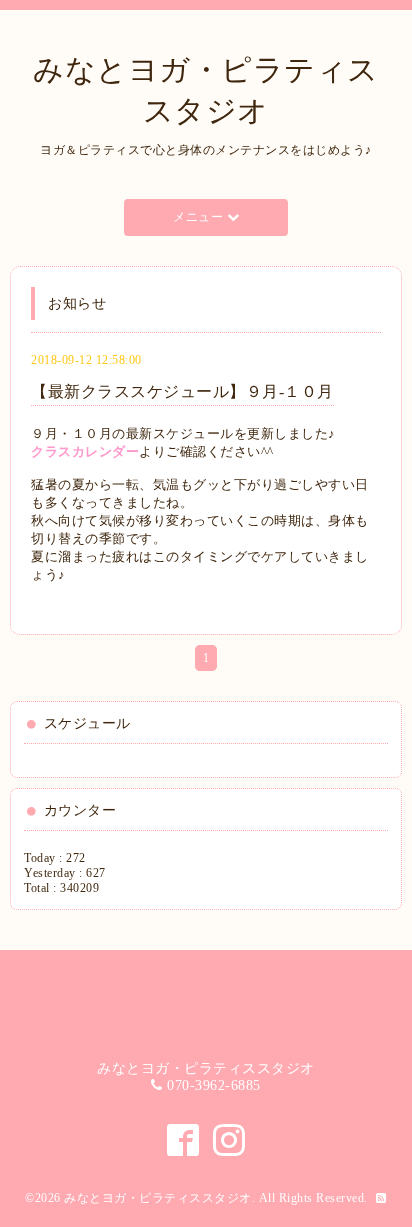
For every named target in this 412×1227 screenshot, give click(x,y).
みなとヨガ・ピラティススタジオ (158, 1198)
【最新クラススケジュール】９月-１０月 (182, 391)
